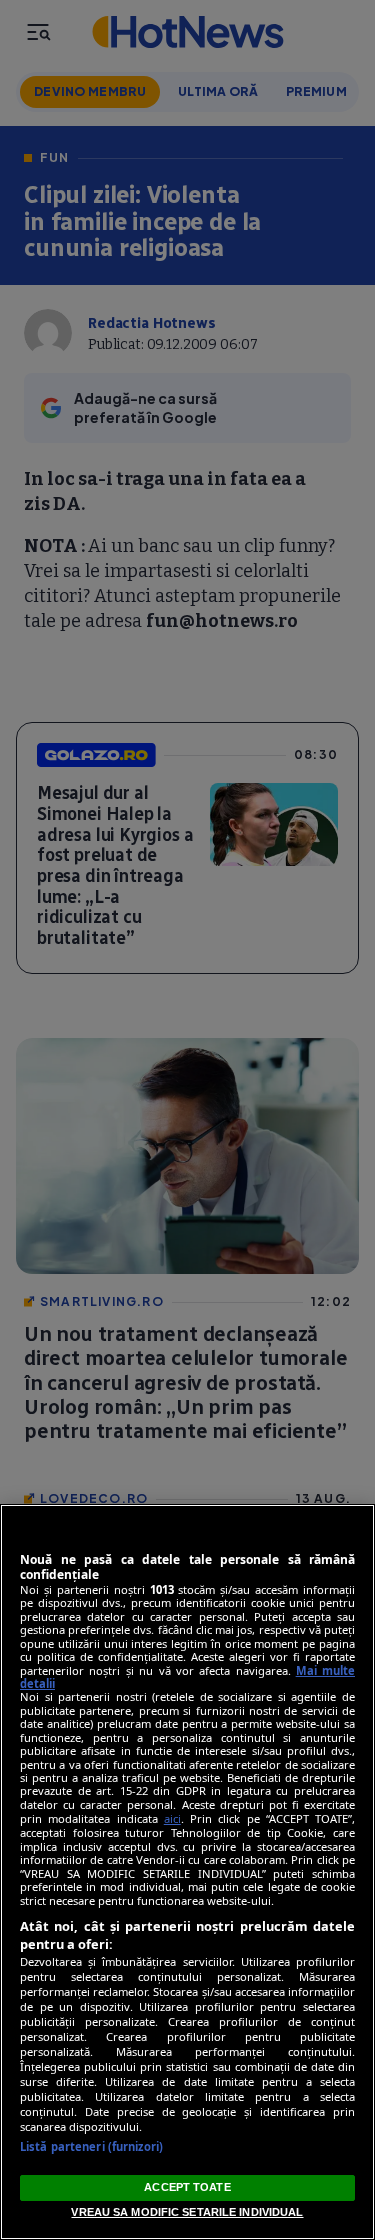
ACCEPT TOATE (187, 2187)
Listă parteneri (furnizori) (91, 2146)
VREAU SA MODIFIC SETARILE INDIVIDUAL (187, 2212)
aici (172, 1818)
